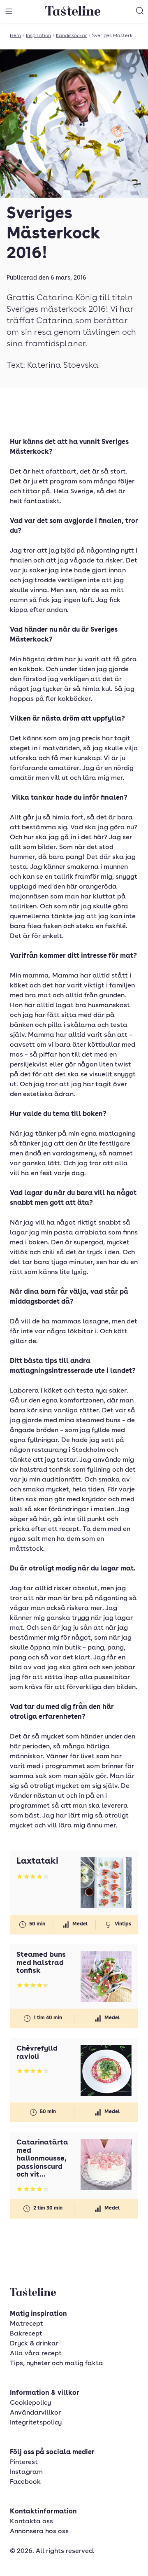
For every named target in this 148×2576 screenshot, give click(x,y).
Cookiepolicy (30, 2403)
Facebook (25, 2482)
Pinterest (24, 2462)
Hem (15, 36)
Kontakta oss (31, 2522)
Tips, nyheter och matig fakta (57, 2364)
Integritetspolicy (36, 2423)
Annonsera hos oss (39, 2532)
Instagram (26, 2472)
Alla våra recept (36, 2354)
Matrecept (27, 2324)
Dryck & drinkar (34, 2344)
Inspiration (38, 36)
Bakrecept (26, 2334)
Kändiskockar (72, 36)
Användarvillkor (35, 2413)
